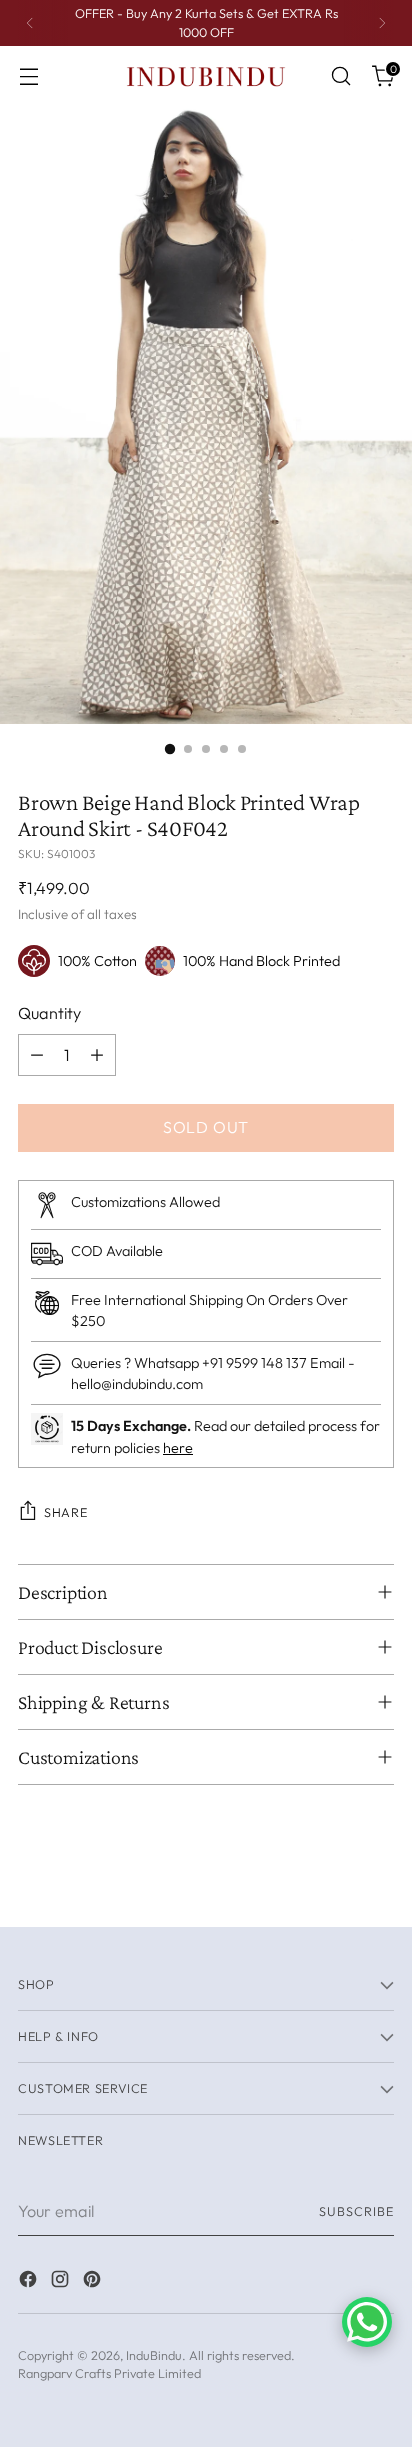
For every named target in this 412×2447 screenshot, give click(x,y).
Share (65, 1512)
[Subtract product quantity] (37, 1055)
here (178, 1448)
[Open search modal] (340, 76)
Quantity (49, 1013)
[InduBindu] (206, 75)
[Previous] (30, 23)
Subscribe (356, 2211)
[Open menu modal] (28, 76)
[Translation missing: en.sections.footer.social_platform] (30, 2282)
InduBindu (154, 2355)
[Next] (382, 23)
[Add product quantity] (97, 1055)
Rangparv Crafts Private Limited (109, 2373)
